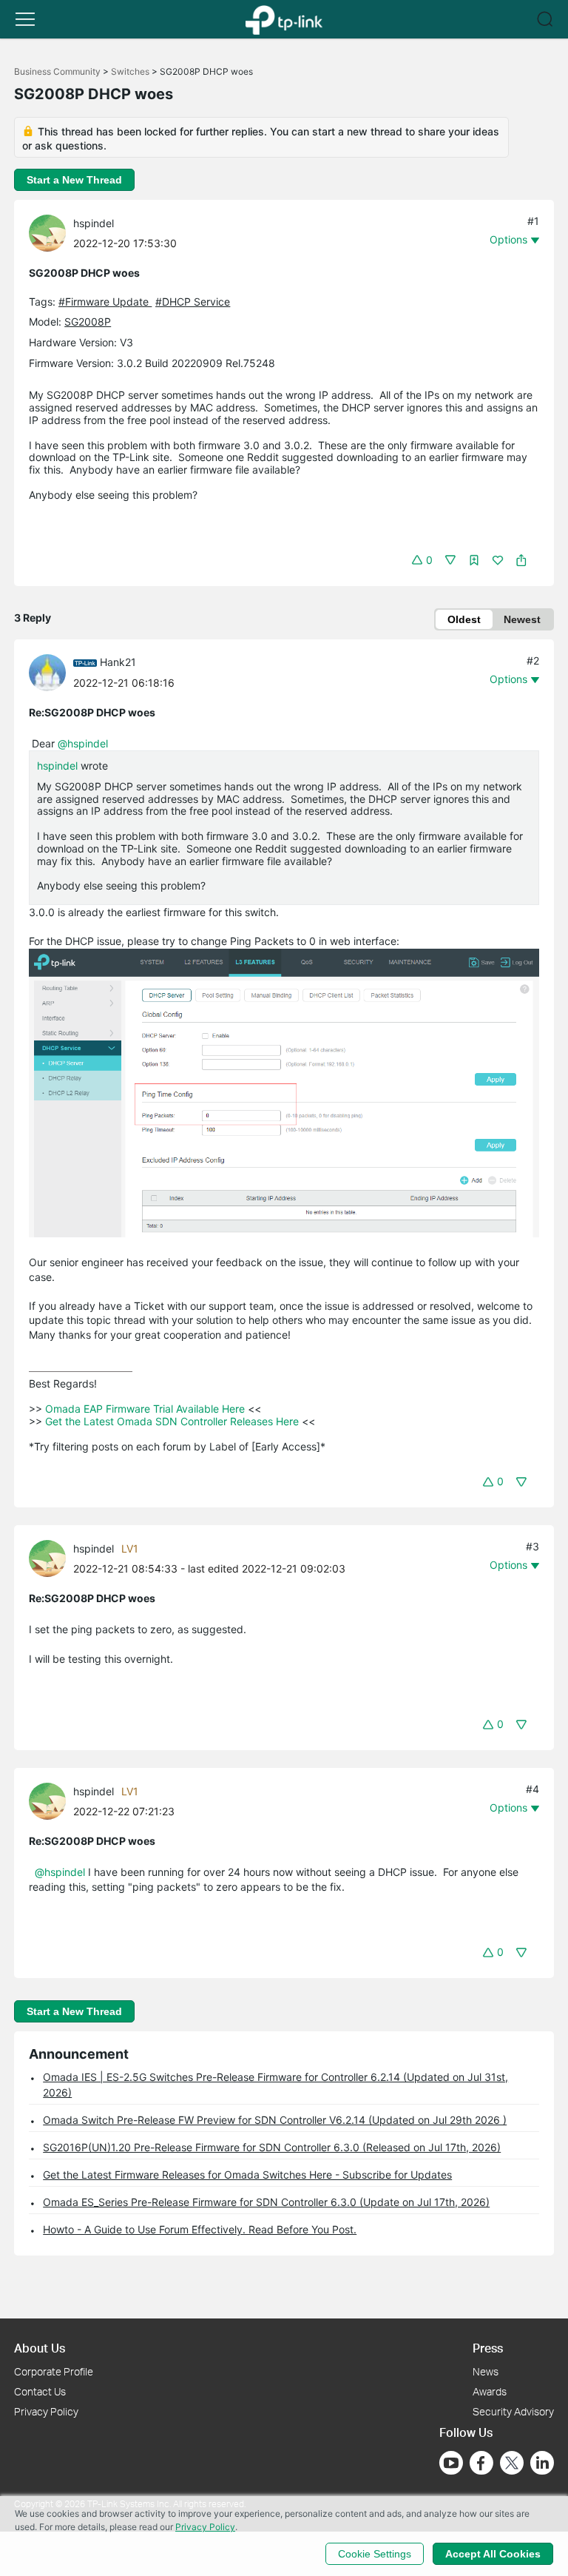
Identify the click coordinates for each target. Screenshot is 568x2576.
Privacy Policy (46, 2411)
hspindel (94, 223)
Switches (130, 71)
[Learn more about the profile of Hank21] (51, 671)
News (486, 2371)
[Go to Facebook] (481, 2463)
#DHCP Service (193, 302)
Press (488, 2348)
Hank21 (118, 662)
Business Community (57, 71)
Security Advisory (513, 2411)
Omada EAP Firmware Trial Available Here (145, 1409)
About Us (40, 2348)
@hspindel (83, 743)
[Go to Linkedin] (542, 2463)
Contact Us (40, 2391)
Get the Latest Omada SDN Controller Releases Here (172, 1421)
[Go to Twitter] (512, 2464)
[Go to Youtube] (451, 2463)
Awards (490, 2391)
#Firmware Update (105, 302)
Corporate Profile (54, 2371)
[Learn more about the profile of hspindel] (51, 232)
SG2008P (88, 322)
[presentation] (47, 233)
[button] (25, 19)
